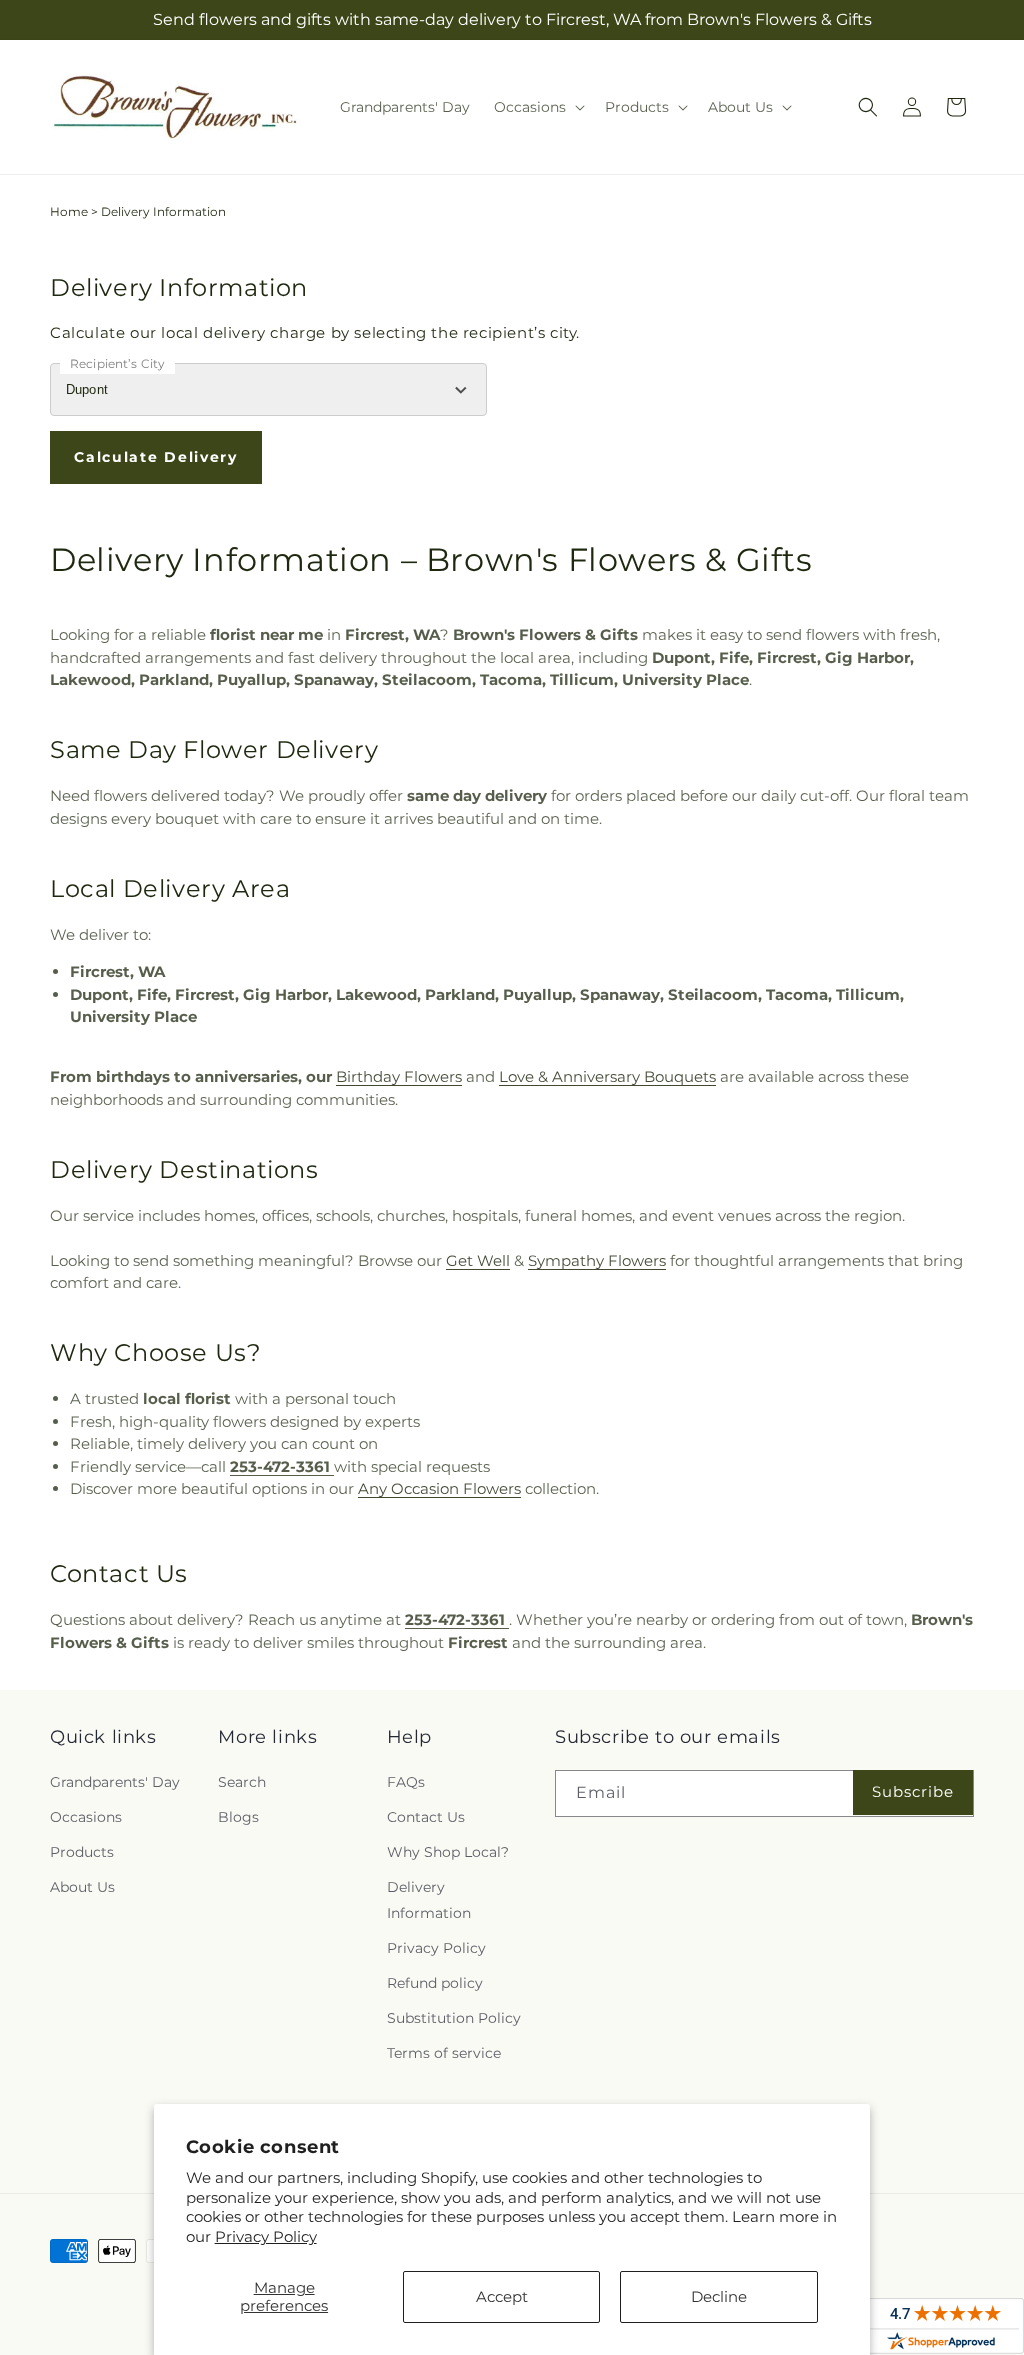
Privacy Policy (266, 2236)
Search (242, 1782)
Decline (719, 2296)
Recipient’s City (117, 363)
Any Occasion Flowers (439, 1488)
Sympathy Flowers (597, 1260)
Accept (502, 2296)
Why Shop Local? (448, 1852)
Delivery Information (429, 1899)
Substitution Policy (454, 2018)
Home (69, 211)
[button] (537, 107)
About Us (82, 1887)
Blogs (238, 1817)
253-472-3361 (282, 1466)
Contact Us (426, 1817)
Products (82, 1852)
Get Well (478, 1260)
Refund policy (435, 1983)
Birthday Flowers (399, 1076)
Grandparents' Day (115, 1782)
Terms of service (444, 2053)
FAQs (406, 1782)
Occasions (86, 1817)
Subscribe (913, 1791)
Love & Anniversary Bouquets (607, 1076)
